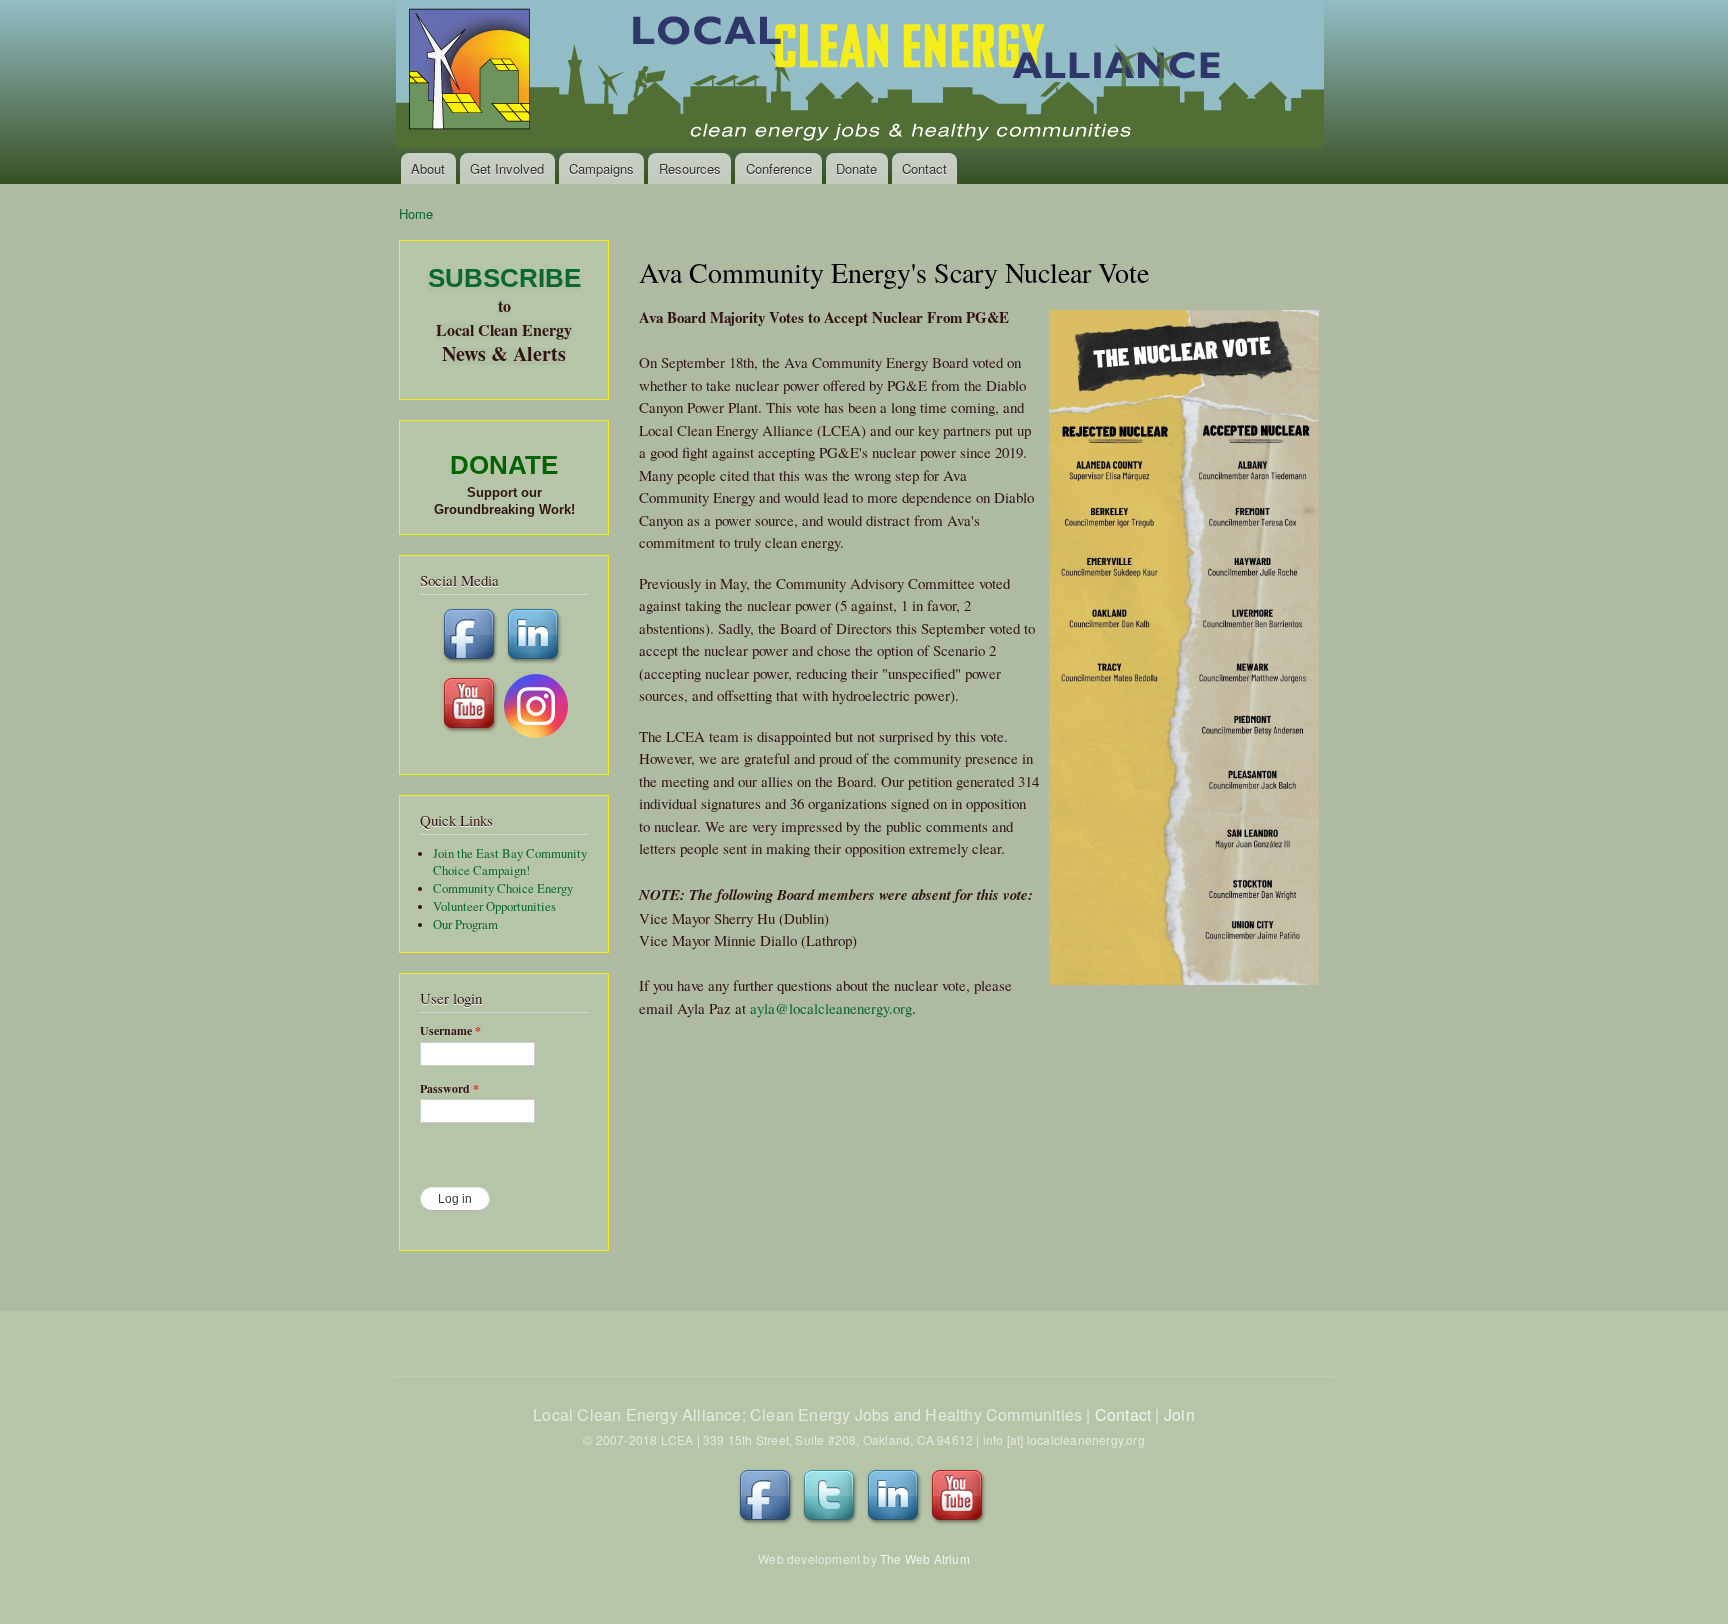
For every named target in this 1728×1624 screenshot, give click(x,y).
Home (416, 213)
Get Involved (507, 168)
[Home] (861, 76)
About (428, 168)
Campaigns (601, 168)
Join (1179, 1414)
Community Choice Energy (503, 888)
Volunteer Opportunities (494, 906)
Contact (924, 168)
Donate (856, 168)
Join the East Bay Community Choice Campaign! (510, 862)
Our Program (465, 924)
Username (450, 1031)
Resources (690, 168)
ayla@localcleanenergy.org (831, 1008)
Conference (779, 168)
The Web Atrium (925, 1558)
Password (449, 1089)
